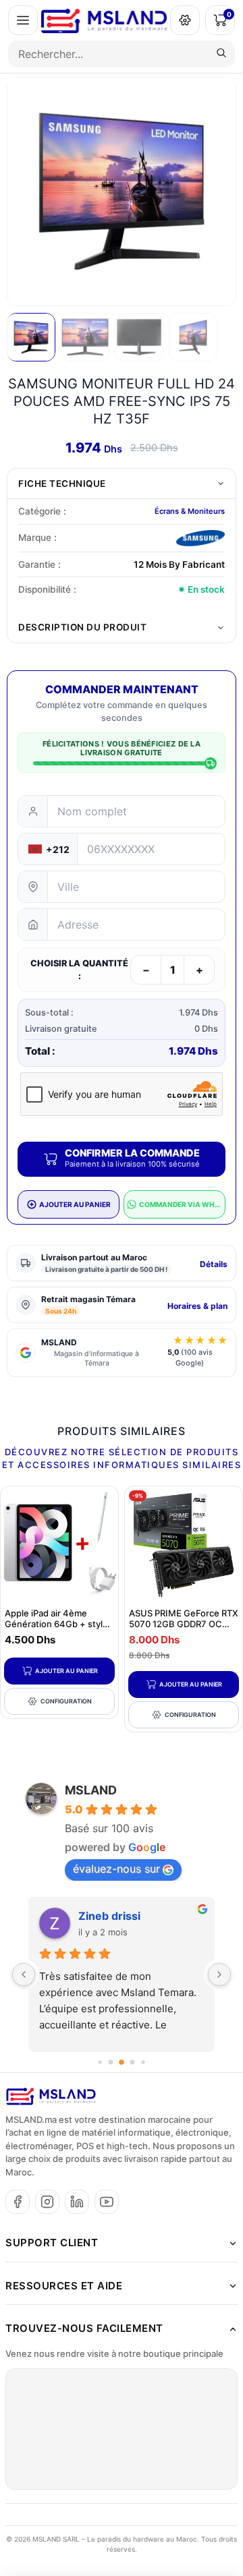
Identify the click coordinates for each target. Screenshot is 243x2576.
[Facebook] (18, 2202)
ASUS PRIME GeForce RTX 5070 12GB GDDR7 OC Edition (184, 1624)
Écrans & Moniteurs (190, 511)
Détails (214, 1264)
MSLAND (91, 1790)
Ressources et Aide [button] (64, 2286)
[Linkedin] (77, 2202)
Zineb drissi (109, 1916)
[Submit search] (221, 54)
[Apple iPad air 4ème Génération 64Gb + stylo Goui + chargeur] (59, 1545)
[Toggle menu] (23, 20)
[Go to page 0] (100, 2062)
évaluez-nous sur (116, 1869)
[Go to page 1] (111, 2062)
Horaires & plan (197, 1306)
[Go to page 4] (143, 2062)
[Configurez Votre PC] (185, 20)
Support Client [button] (52, 2243)
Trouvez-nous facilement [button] (84, 2328)
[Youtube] (107, 2202)
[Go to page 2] (122, 2062)
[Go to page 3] (133, 2062)
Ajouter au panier (66, 1671)
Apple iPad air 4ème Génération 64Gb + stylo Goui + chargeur (56, 1624)
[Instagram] (47, 2202)
